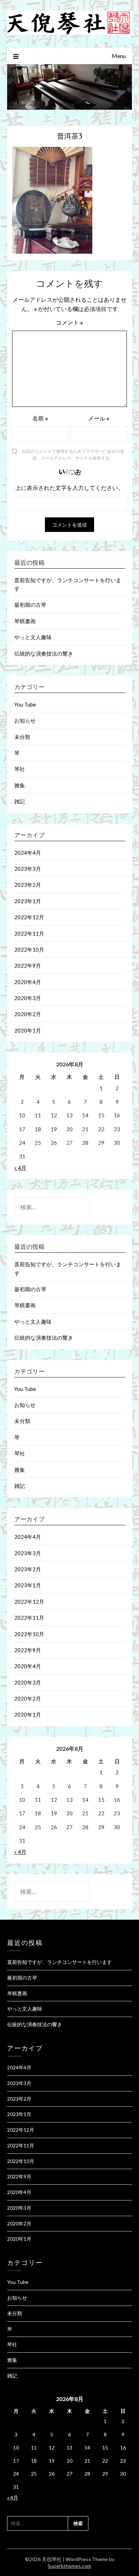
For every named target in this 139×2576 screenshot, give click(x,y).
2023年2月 (28, 885)
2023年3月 (28, 869)
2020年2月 (28, 1014)
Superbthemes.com (69, 2566)
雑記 (20, 801)
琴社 (20, 769)
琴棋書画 (25, 621)
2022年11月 (29, 933)
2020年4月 (28, 982)
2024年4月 (28, 853)
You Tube (25, 704)
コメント (69, 322)
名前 (40, 418)
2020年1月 (28, 1030)
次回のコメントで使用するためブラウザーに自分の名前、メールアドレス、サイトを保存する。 (73, 455)
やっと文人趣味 (33, 637)
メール (99, 418)
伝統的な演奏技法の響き (44, 653)
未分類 (22, 737)
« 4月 (20, 1168)
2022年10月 (29, 950)
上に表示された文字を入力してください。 (69, 488)
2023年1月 (28, 901)
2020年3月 (28, 998)
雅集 (20, 785)
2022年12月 (29, 917)
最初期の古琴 (30, 605)
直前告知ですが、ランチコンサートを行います (60, 1962)
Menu (119, 56)
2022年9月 (28, 966)
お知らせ (25, 720)
